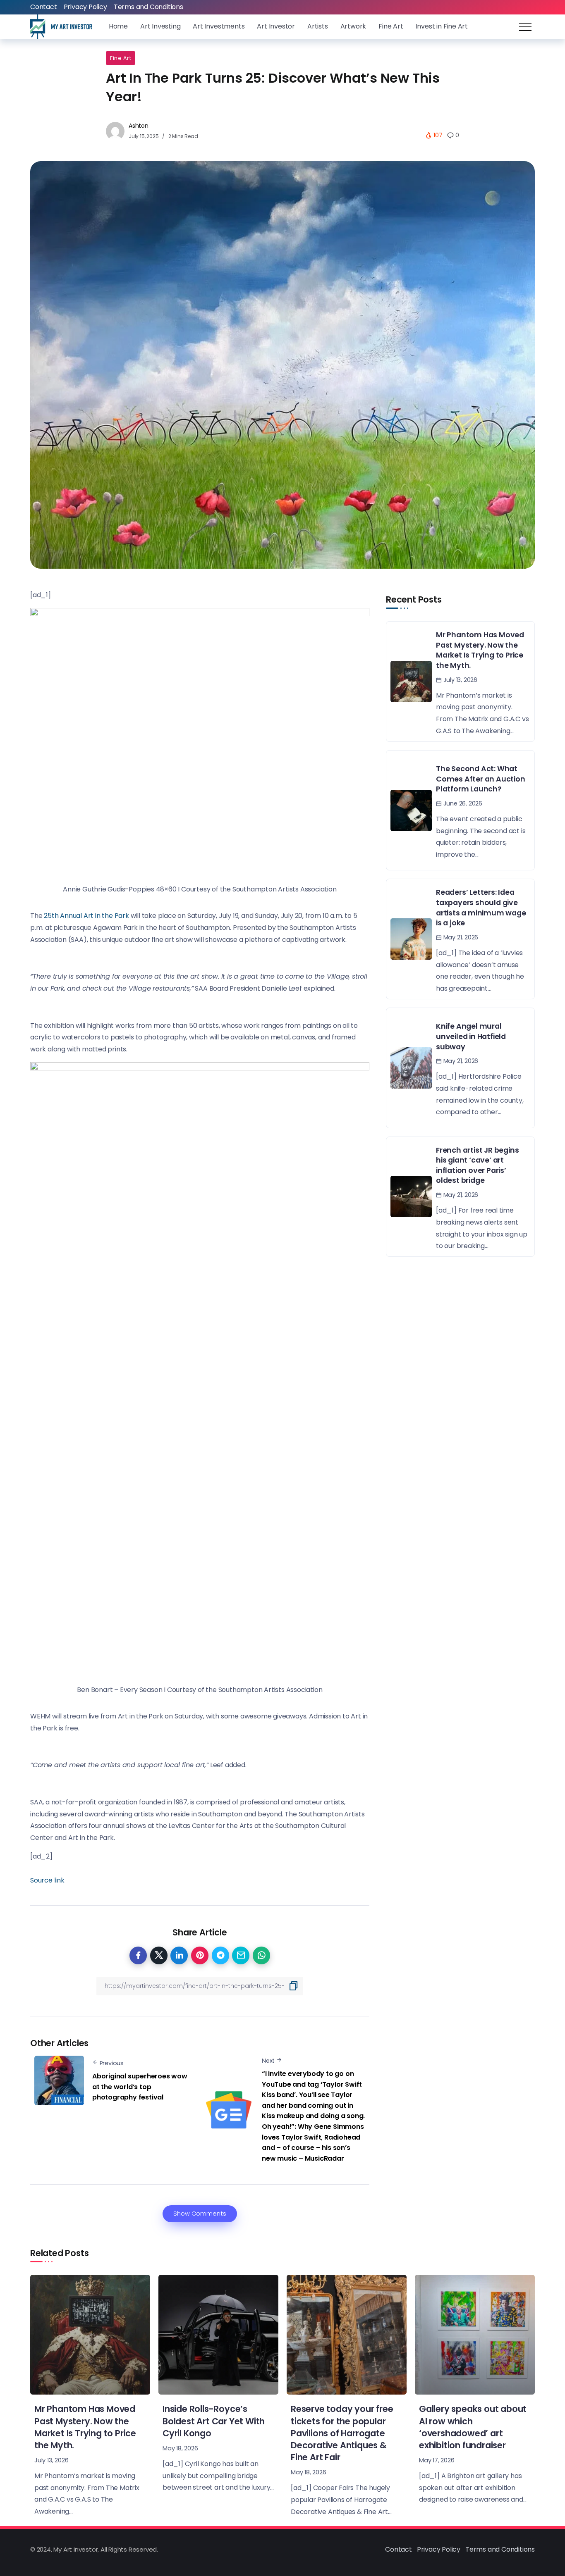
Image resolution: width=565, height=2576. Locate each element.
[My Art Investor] (61, 26)
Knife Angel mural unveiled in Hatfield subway (471, 1036)
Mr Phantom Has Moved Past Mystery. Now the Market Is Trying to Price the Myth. (480, 650)
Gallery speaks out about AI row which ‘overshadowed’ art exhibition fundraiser (473, 2427)
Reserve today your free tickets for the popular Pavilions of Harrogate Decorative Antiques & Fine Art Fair (342, 2433)
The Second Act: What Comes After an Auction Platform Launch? (481, 779)
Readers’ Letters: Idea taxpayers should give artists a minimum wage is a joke (481, 908)
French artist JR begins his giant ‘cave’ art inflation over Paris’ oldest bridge (477, 1165)
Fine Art (121, 58)
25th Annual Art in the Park (86, 916)
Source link (47, 1880)
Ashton (139, 126)
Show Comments (200, 2214)
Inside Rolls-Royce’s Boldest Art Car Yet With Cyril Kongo (214, 2421)
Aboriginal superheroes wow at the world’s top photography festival (140, 2087)
